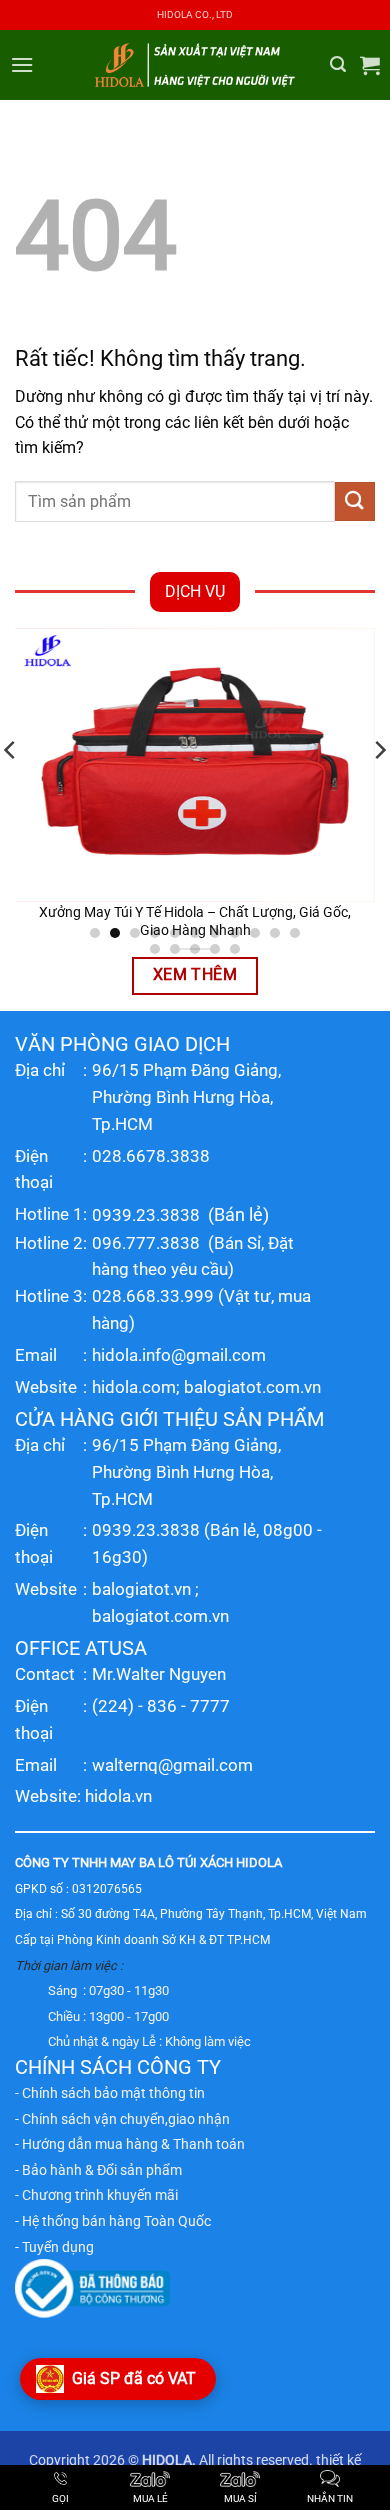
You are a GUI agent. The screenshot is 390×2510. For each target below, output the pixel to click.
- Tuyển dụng (54, 2247)
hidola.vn (118, 1796)
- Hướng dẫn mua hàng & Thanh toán (130, 2144)
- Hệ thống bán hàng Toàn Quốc (113, 2221)
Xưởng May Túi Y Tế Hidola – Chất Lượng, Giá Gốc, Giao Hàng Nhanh (195, 921)
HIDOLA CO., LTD (195, 14)
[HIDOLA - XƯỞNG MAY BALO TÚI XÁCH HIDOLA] (195, 64)
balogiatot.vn (141, 1589)
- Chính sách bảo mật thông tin (110, 2093)
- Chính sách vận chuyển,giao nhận (122, 2119)
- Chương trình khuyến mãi (96, 2195)
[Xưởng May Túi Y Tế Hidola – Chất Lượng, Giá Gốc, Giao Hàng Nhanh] (195, 765)
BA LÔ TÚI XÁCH (186, 1862)
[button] (22, 64)
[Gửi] (355, 501)
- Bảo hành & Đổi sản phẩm (98, 2170)
